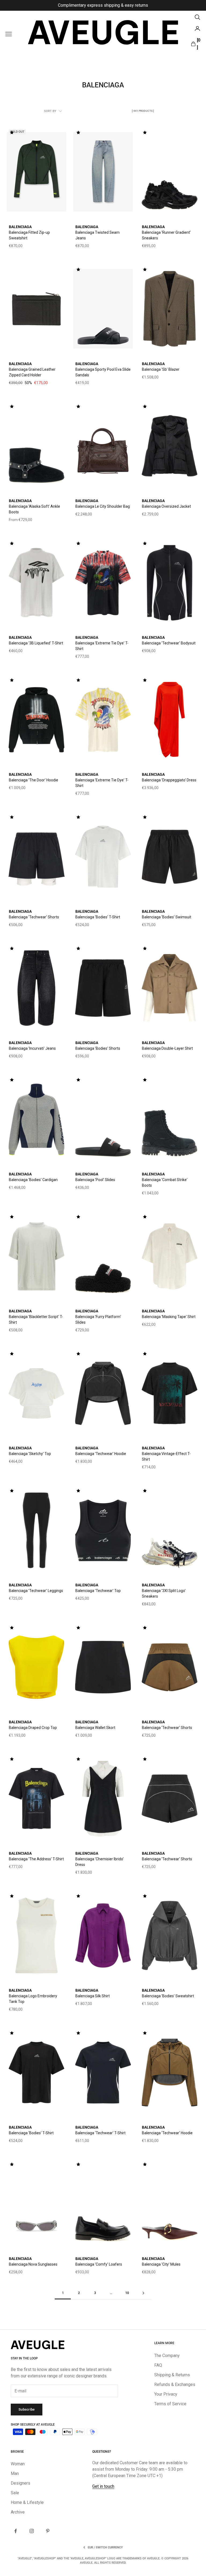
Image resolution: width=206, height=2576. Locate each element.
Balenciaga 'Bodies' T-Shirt (98, 917)
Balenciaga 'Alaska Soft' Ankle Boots (34, 509)
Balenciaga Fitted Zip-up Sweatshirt (29, 235)
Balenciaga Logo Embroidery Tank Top (33, 1999)
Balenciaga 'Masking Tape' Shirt (169, 1317)
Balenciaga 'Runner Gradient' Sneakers (166, 235)
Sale (15, 2493)
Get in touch (103, 2486)
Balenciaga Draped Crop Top (33, 1728)
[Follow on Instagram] (32, 2531)
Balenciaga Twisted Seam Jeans (98, 235)
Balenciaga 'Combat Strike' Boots (165, 1183)
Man (15, 2473)
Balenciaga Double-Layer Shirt (167, 1048)
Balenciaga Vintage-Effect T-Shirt (166, 1456)
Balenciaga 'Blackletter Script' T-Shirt (36, 1319)
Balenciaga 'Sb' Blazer (161, 369)
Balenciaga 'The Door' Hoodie (34, 780)
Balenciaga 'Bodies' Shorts (98, 1048)
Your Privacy (166, 2394)
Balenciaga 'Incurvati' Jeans (32, 1048)
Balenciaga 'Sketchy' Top (30, 1454)
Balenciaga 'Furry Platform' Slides (98, 1319)
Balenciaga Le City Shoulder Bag (103, 506)
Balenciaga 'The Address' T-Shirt (36, 1859)
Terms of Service (170, 2404)
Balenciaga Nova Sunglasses (33, 2264)
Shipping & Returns (172, 2375)
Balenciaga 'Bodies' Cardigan (33, 1180)
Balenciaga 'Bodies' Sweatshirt (168, 1996)
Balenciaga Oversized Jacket (166, 506)
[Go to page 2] (143, 2293)
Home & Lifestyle (27, 2502)
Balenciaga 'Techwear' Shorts (34, 917)
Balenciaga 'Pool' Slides (95, 1180)
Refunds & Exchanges (175, 2384)
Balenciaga (20, 227)
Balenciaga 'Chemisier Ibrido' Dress (100, 1862)
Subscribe (27, 2409)
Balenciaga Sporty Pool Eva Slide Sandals (103, 372)
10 (127, 2293)
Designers (21, 2483)
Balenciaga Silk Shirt (93, 1996)
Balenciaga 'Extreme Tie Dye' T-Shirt (102, 646)
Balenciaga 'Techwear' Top (98, 1591)
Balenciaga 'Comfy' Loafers (99, 2264)
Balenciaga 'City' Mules (161, 2264)
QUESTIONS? (102, 2452)
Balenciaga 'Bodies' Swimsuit (167, 917)
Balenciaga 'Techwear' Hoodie (101, 1454)
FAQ (158, 2365)
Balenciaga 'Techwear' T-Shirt (100, 2133)
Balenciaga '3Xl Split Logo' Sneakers (164, 1593)
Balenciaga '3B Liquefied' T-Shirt (36, 643)
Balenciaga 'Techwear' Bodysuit (169, 643)
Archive (18, 2512)
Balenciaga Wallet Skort (95, 1728)
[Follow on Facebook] (16, 2531)
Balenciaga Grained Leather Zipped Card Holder (32, 372)
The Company (167, 2356)
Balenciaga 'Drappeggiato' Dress (169, 780)
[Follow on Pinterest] (48, 2531)
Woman (18, 2464)
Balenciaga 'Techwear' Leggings (36, 1591)
